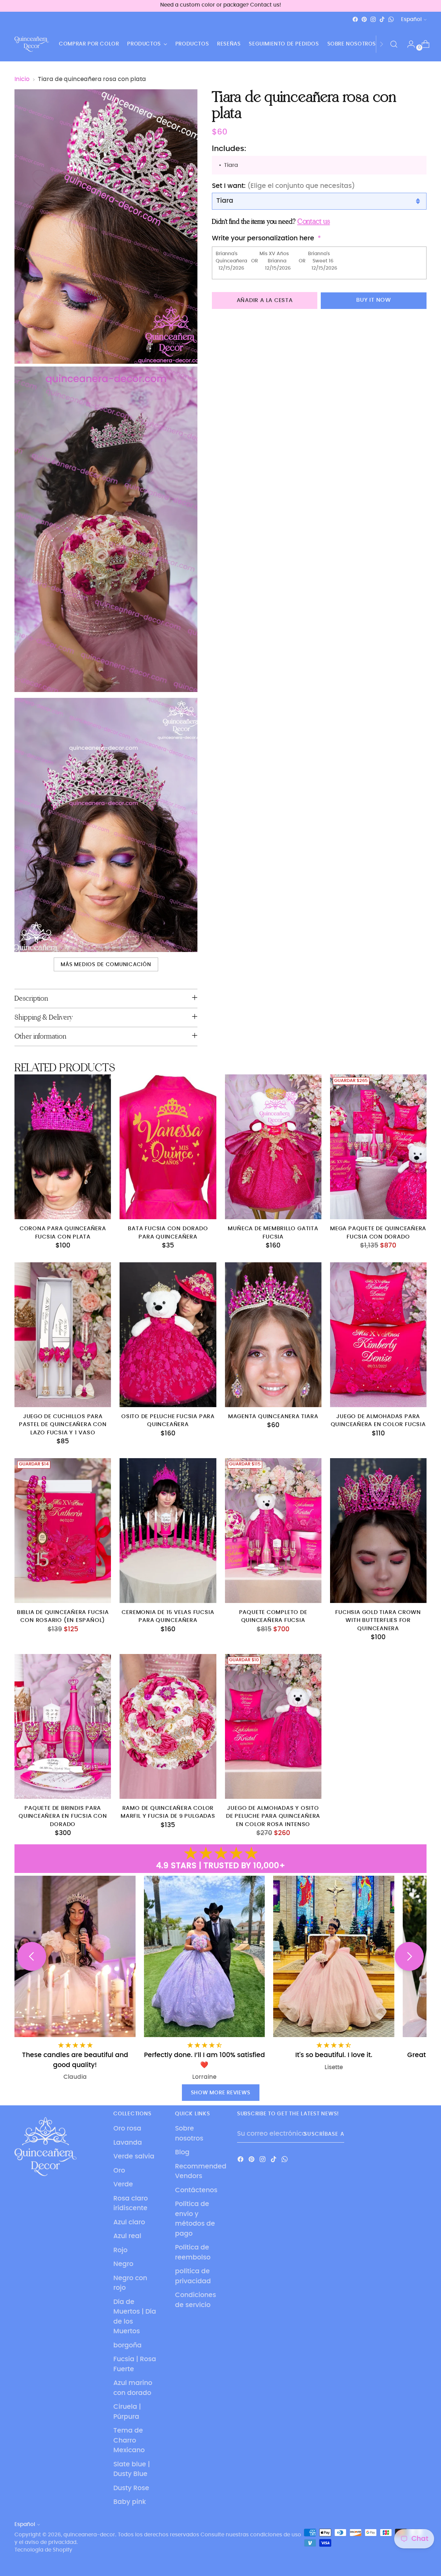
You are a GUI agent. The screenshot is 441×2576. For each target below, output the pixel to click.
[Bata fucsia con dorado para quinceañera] (168, 1147)
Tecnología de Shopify (43, 2550)
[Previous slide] (32, 1956)
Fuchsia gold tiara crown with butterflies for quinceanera (378, 1621)
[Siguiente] (381, 44)
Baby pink (130, 2502)
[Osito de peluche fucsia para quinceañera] (168, 1335)
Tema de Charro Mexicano (129, 2440)
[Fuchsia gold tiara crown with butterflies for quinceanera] (378, 1531)
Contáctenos (196, 2190)
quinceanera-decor (89, 2535)
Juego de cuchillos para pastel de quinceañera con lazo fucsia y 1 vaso (63, 1425)
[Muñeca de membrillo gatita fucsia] (273, 1147)
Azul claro (129, 2222)
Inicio (22, 79)
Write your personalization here (263, 239)
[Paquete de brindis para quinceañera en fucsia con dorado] (63, 1726)
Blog (182, 2152)
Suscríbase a (324, 2134)
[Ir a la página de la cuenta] (408, 44)
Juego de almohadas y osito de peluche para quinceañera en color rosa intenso (273, 1816)
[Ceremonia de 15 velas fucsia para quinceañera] (168, 1531)
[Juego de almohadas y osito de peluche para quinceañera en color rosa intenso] (273, 1726)
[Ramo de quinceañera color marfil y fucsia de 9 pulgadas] (168, 1726)
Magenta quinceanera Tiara (273, 1417)
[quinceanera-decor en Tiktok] (382, 19)
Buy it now (374, 300)
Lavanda (128, 2143)
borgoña (127, 2346)
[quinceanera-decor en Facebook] (355, 19)
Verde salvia (134, 2157)
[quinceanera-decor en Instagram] (373, 19)
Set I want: (283, 186)
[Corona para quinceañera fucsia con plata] (63, 1147)
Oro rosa (127, 2129)
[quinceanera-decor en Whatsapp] (391, 19)
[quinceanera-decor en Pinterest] (364, 19)
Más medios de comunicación (106, 965)
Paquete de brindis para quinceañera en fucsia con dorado (63, 1816)
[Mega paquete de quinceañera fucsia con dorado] (378, 1147)
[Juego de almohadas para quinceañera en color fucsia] (378, 1335)
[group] (366, 1979)
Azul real (127, 2236)
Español (411, 19)
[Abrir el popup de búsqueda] (394, 44)
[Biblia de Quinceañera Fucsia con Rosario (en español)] (63, 1531)
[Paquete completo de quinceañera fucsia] (273, 1531)
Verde (123, 2184)
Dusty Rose (131, 2488)
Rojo (120, 2250)
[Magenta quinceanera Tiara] (273, 1335)
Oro (119, 2171)
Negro (123, 2264)
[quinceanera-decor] (32, 44)
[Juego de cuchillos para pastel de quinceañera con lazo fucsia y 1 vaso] (63, 1335)
